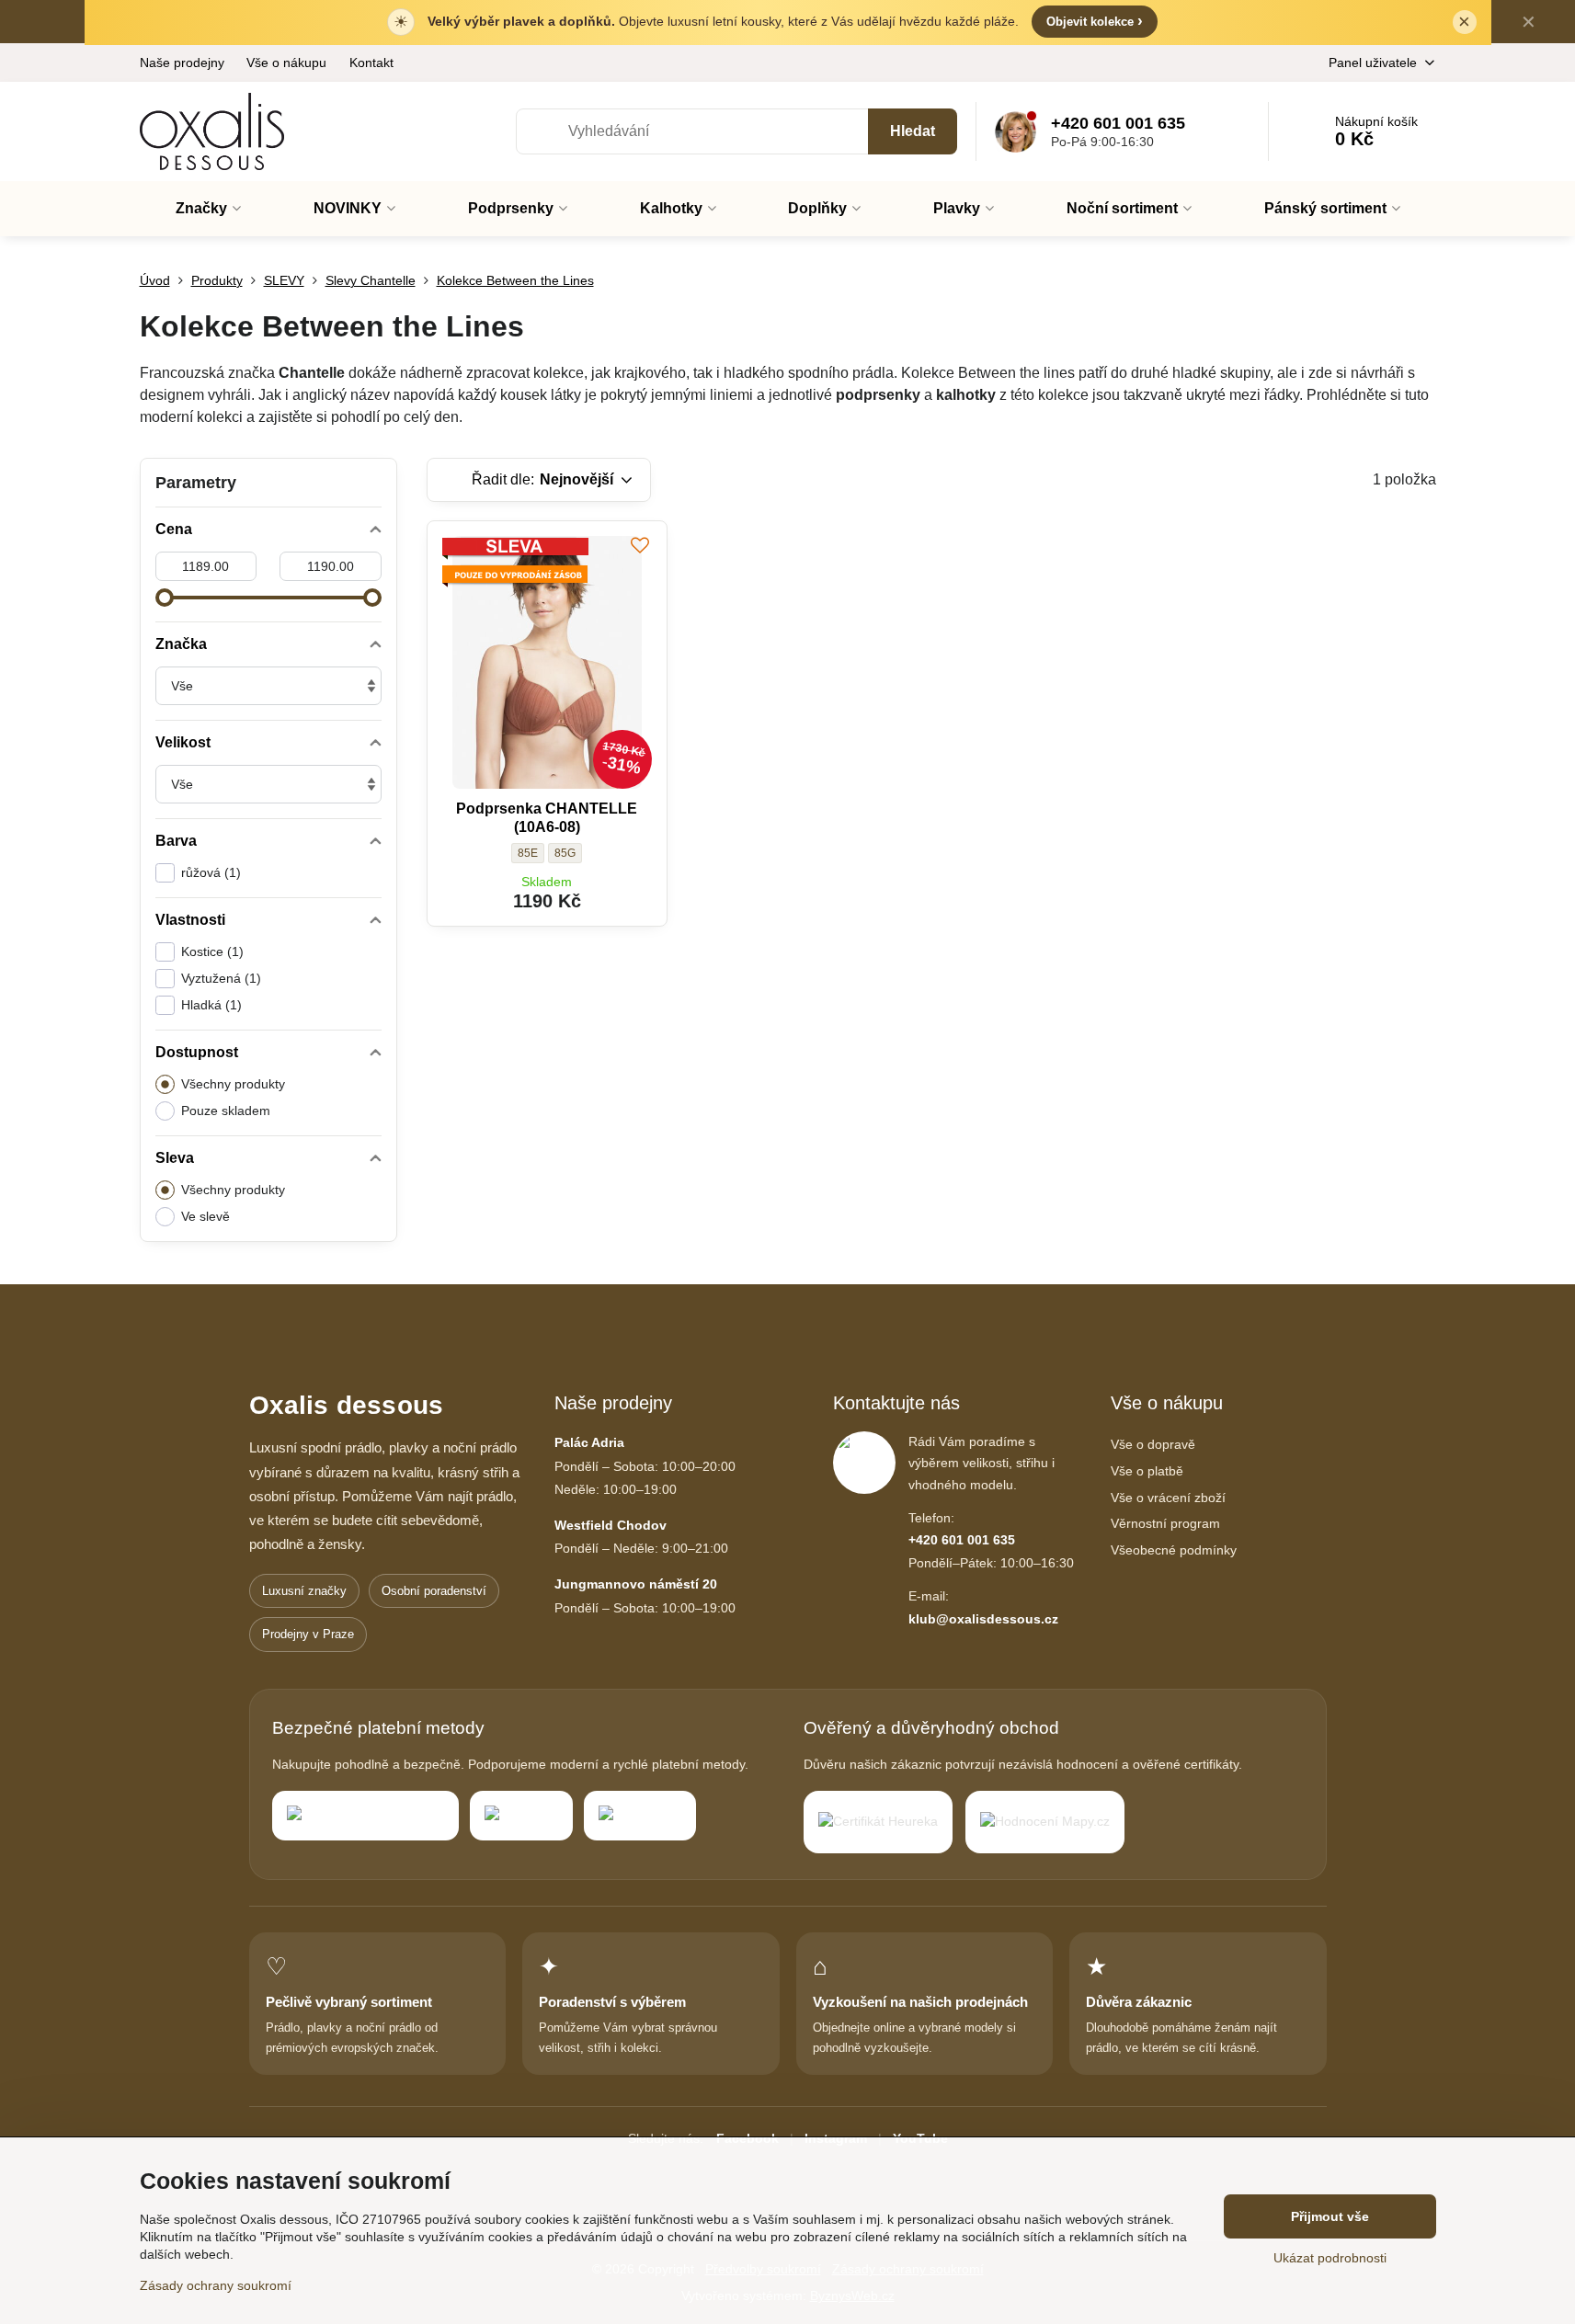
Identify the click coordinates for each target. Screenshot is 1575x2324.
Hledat (913, 131)
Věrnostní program (1165, 1523)
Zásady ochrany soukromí (216, 2285)
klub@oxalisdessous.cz (983, 1619)
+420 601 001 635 (962, 1540)
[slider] (165, 598)
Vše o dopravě (1153, 1444)
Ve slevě (205, 1216)
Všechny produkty (233, 1084)
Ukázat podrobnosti (1330, 2258)
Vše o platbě (1147, 1471)
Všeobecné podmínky (1174, 1550)
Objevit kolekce (1095, 21)
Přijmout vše (1330, 2216)
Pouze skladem (226, 1111)
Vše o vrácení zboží (1168, 1498)
